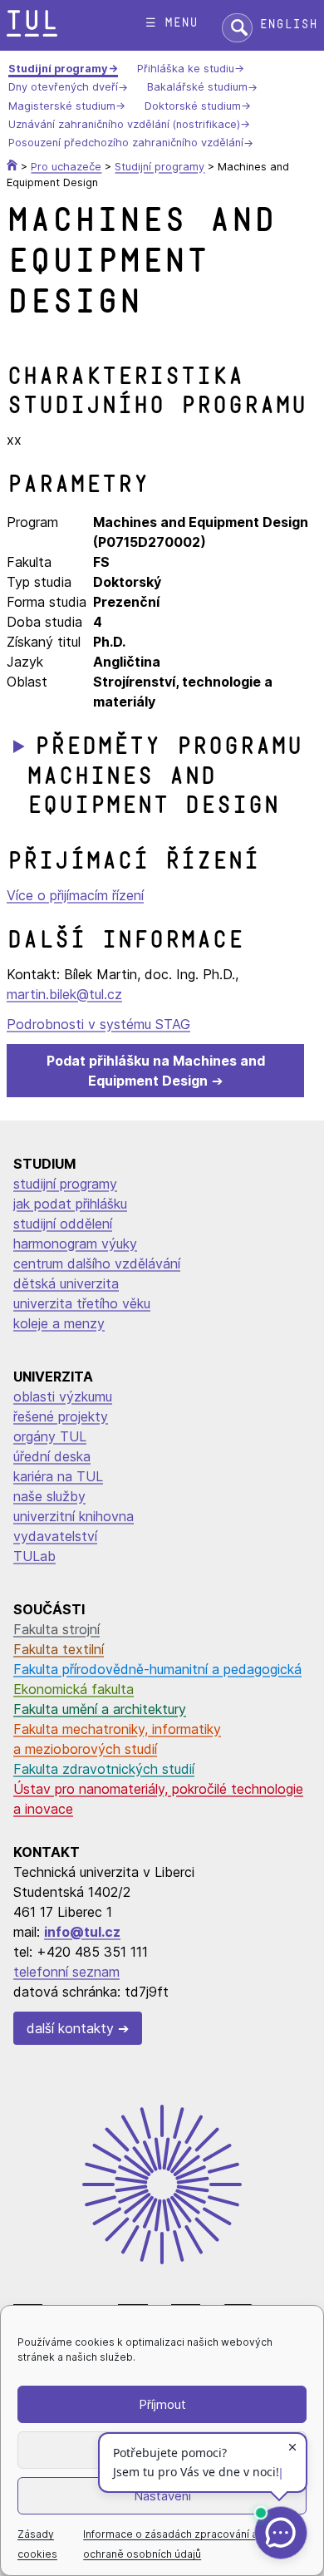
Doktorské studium (193, 106)
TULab (34, 1556)
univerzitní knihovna (74, 1516)
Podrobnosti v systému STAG (98, 1024)
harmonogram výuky (75, 1244)
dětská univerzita (66, 1283)
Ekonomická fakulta (74, 1689)
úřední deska (52, 1456)
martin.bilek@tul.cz (64, 994)
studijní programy (65, 1184)
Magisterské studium (62, 106)
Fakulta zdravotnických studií (104, 1769)
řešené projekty (61, 1416)
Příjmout (162, 2404)
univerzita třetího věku (82, 1303)
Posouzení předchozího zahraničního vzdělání (126, 143)
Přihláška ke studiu (186, 69)
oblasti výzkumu (63, 1396)
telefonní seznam (66, 1972)
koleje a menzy (59, 1323)
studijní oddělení (63, 1224)
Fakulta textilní (59, 1649)
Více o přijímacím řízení (75, 895)
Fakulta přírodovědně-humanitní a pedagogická (157, 1669)
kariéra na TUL (58, 1476)
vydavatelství (55, 1536)
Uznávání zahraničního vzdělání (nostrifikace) (124, 124)
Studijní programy (58, 69)
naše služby (49, 1496)
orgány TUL (50, 1436)
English (288, 25)
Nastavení (162, 2496)
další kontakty (70, 2028)
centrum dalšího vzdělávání (97, 1263)
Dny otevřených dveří (63, 88)
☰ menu (172, 23)
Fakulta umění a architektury (100, 1709)
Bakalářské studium (197, 88)
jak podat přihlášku (70, 1204)
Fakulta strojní (56, 1629)
